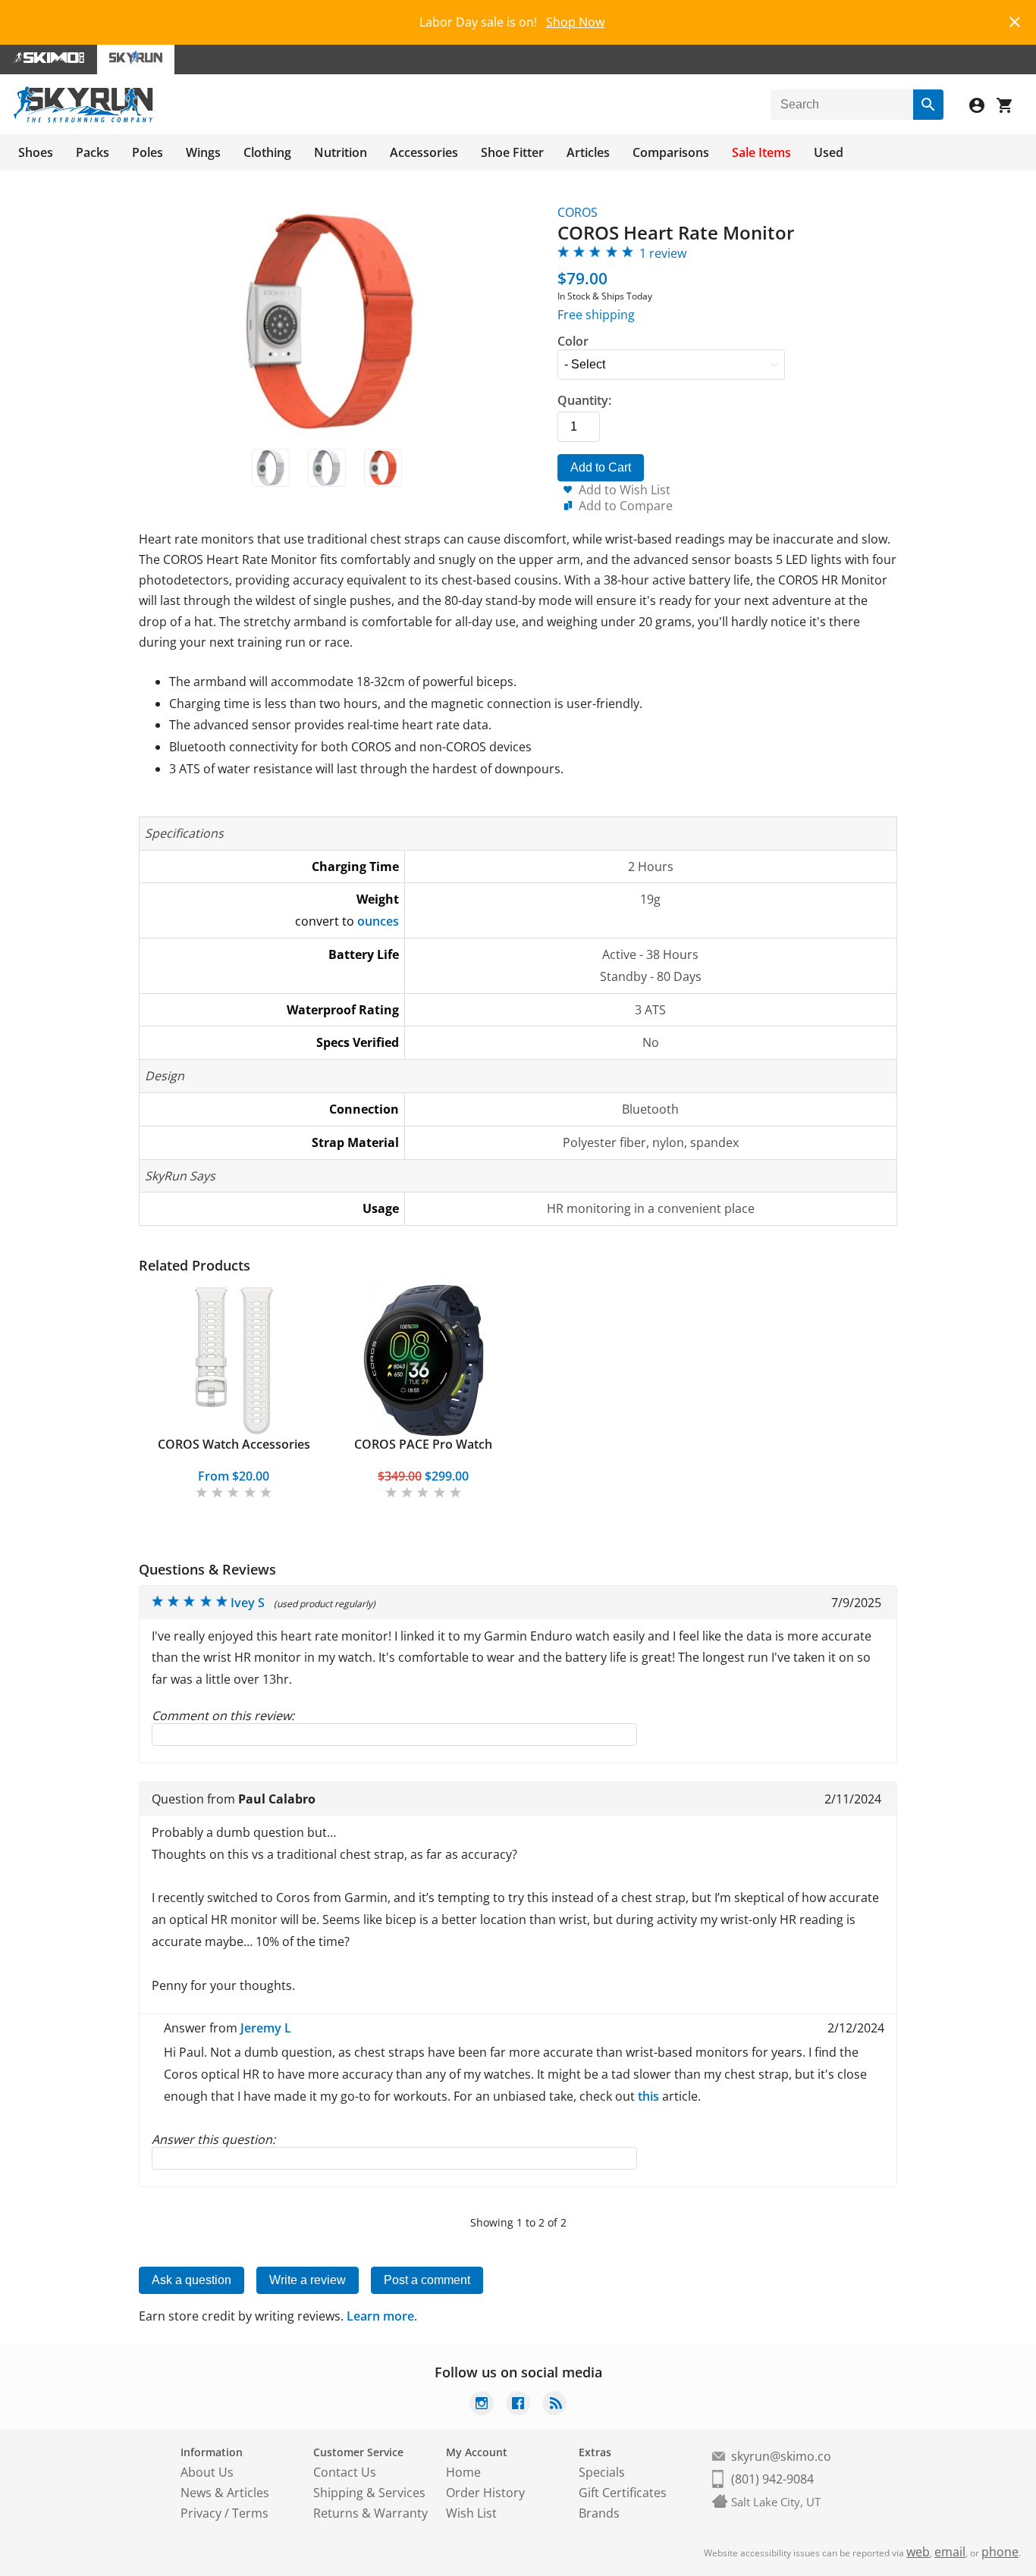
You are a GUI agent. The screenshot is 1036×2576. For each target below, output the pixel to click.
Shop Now (575, 22)
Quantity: (584, 400)
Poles (148, 152)
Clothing (267, 152)
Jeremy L (266, 2028)
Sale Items (761, 152)
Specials (602, 2472)
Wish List (471, 2513)
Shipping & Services (369, 2493)
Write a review (308, 2280)
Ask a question (192, 2280)
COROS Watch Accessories (234, 1444)
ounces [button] (378, 921)
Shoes (36, 152)
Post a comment (427, 2280)
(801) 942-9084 (772, 2479)
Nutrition (341, 152)
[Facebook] (518, 2405)
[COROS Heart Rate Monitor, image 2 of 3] (327, 468)
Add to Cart (601, 467)
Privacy (201, 2513)
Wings (203, 152)
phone (1000, 2552)
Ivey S (248, 1603)
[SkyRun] (83, 120)
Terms (250, 2513)
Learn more (380, 2316)
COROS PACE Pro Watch (423, 1444)
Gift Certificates (623, 2493)
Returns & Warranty (370, 2513)
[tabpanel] (234, 1393)
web (918, 2552)
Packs (93, 152)
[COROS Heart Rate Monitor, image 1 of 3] (271, 468)
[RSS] (554, 2405)
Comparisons (671, 152)
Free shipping (596, 315)
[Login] (983, 107)
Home (463, 2472)
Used (829, 152)
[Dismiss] (1015, 20)
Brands (599, 2513)
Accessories (424, 152)
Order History (485, 2493)
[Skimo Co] (49, 60)
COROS (578, 212)
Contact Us (345, 2472)
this (648, 2096)
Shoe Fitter (512, 152)
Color (573, 341)
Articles (588, 152)
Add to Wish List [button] (625, 490)
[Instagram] (482, 2405)
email (950, 2552)
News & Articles (225, 2493)
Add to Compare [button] (626, 506)
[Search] (928, 105)
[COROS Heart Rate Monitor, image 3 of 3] (383, 468)
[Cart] (1010, 107)
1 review (663, 253)
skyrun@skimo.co (781, 2456)
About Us (207, 2472)
